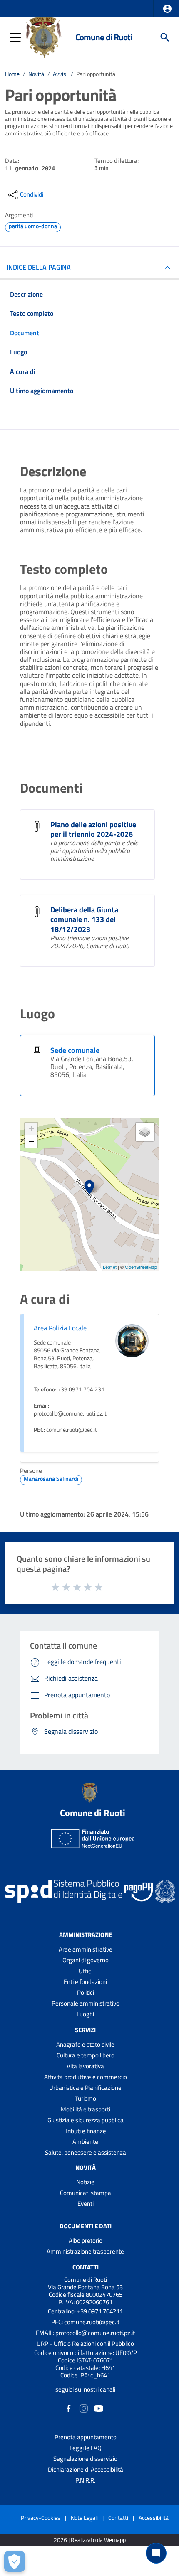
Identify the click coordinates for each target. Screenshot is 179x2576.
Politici (86, 1992)
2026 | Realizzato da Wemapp (90, 2540)
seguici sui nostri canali (85, 2389)
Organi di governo (86, 1960)
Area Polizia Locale (60, 1328)
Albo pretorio (86, 2240)
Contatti (86, 2267)
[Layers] (145, 1132)
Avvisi (60, 74)
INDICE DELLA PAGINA (39, 267)
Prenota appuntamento (86, 2437)
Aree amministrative (86, 1949)
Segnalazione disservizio (85, 2459)
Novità (36, 74)
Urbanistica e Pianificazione (85, 2088)
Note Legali (84, 2518)
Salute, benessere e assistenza (86, 2152)
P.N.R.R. (85, 2480)
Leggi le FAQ (86, 2448)
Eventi (86, 2204)
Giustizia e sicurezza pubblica (86, 2120)
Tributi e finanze (85, 2131)
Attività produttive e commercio (86, 2077)
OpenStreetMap (141, 1267)
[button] (167, 9)
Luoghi (85, 2014)
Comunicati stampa (86, 2193)
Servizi (85, 2030)
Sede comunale (75, 1050)
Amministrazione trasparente (85, 2251)
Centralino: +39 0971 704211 (85, 2311)
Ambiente (85, 2142)
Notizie (85, 2182)
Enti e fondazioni (85, 1982)
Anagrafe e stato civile (85, 2044)
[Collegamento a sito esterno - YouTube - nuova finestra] (99, 2408)
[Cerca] (165, 37)
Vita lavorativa (85, 2066)
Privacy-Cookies (41, 2518)
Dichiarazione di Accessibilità (86, 2469)
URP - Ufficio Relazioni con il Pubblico (85, 2344)
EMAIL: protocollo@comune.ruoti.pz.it (85, 2333)
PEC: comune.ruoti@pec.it (85, 2322)
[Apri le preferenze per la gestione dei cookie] (15, 2561)
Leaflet (110, 1267)
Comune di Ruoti (104, 37)
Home (12, 74)
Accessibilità (154, 2518)
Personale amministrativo (86, 2003)
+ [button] (31, 1129)
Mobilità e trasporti (86, 2109)
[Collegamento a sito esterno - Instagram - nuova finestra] (84, 2408)
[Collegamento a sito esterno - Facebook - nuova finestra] (69, 2408)
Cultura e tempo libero (86, 2055)
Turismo (86, 2098)
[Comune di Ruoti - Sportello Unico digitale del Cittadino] (44, 37)
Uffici (86, 1971)
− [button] (31, 1141)
